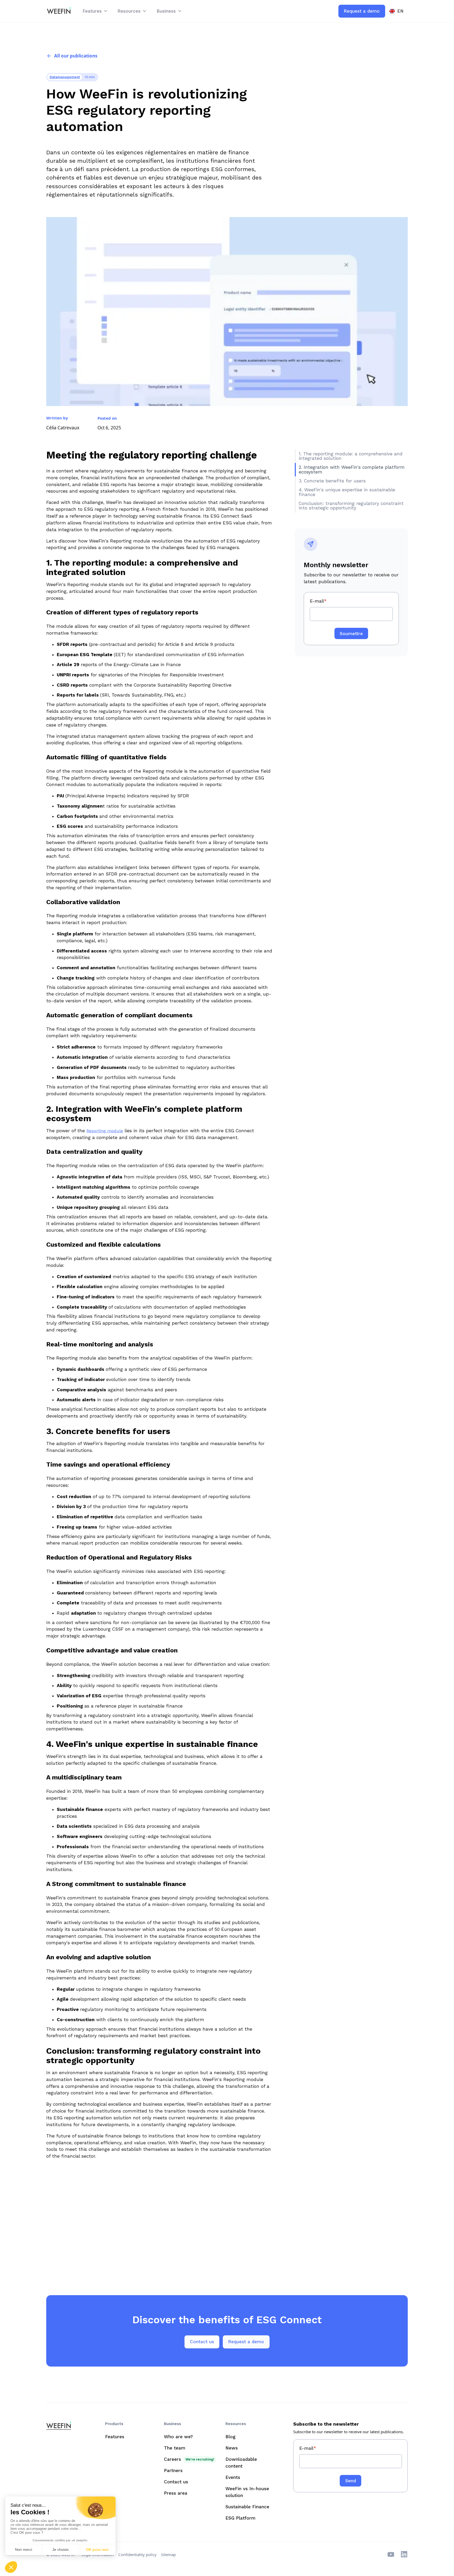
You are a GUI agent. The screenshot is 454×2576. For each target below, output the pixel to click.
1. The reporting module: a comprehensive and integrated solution (351, 456)
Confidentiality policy (137, 2554)
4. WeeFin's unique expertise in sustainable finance (347, 492)
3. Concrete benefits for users (332, 481)
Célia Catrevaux (63, 428)
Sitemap (168, 2554)
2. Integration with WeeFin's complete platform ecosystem (352, 469)
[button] (96, 11)
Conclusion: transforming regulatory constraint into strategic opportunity (351, 506)
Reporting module (105, 1131)
